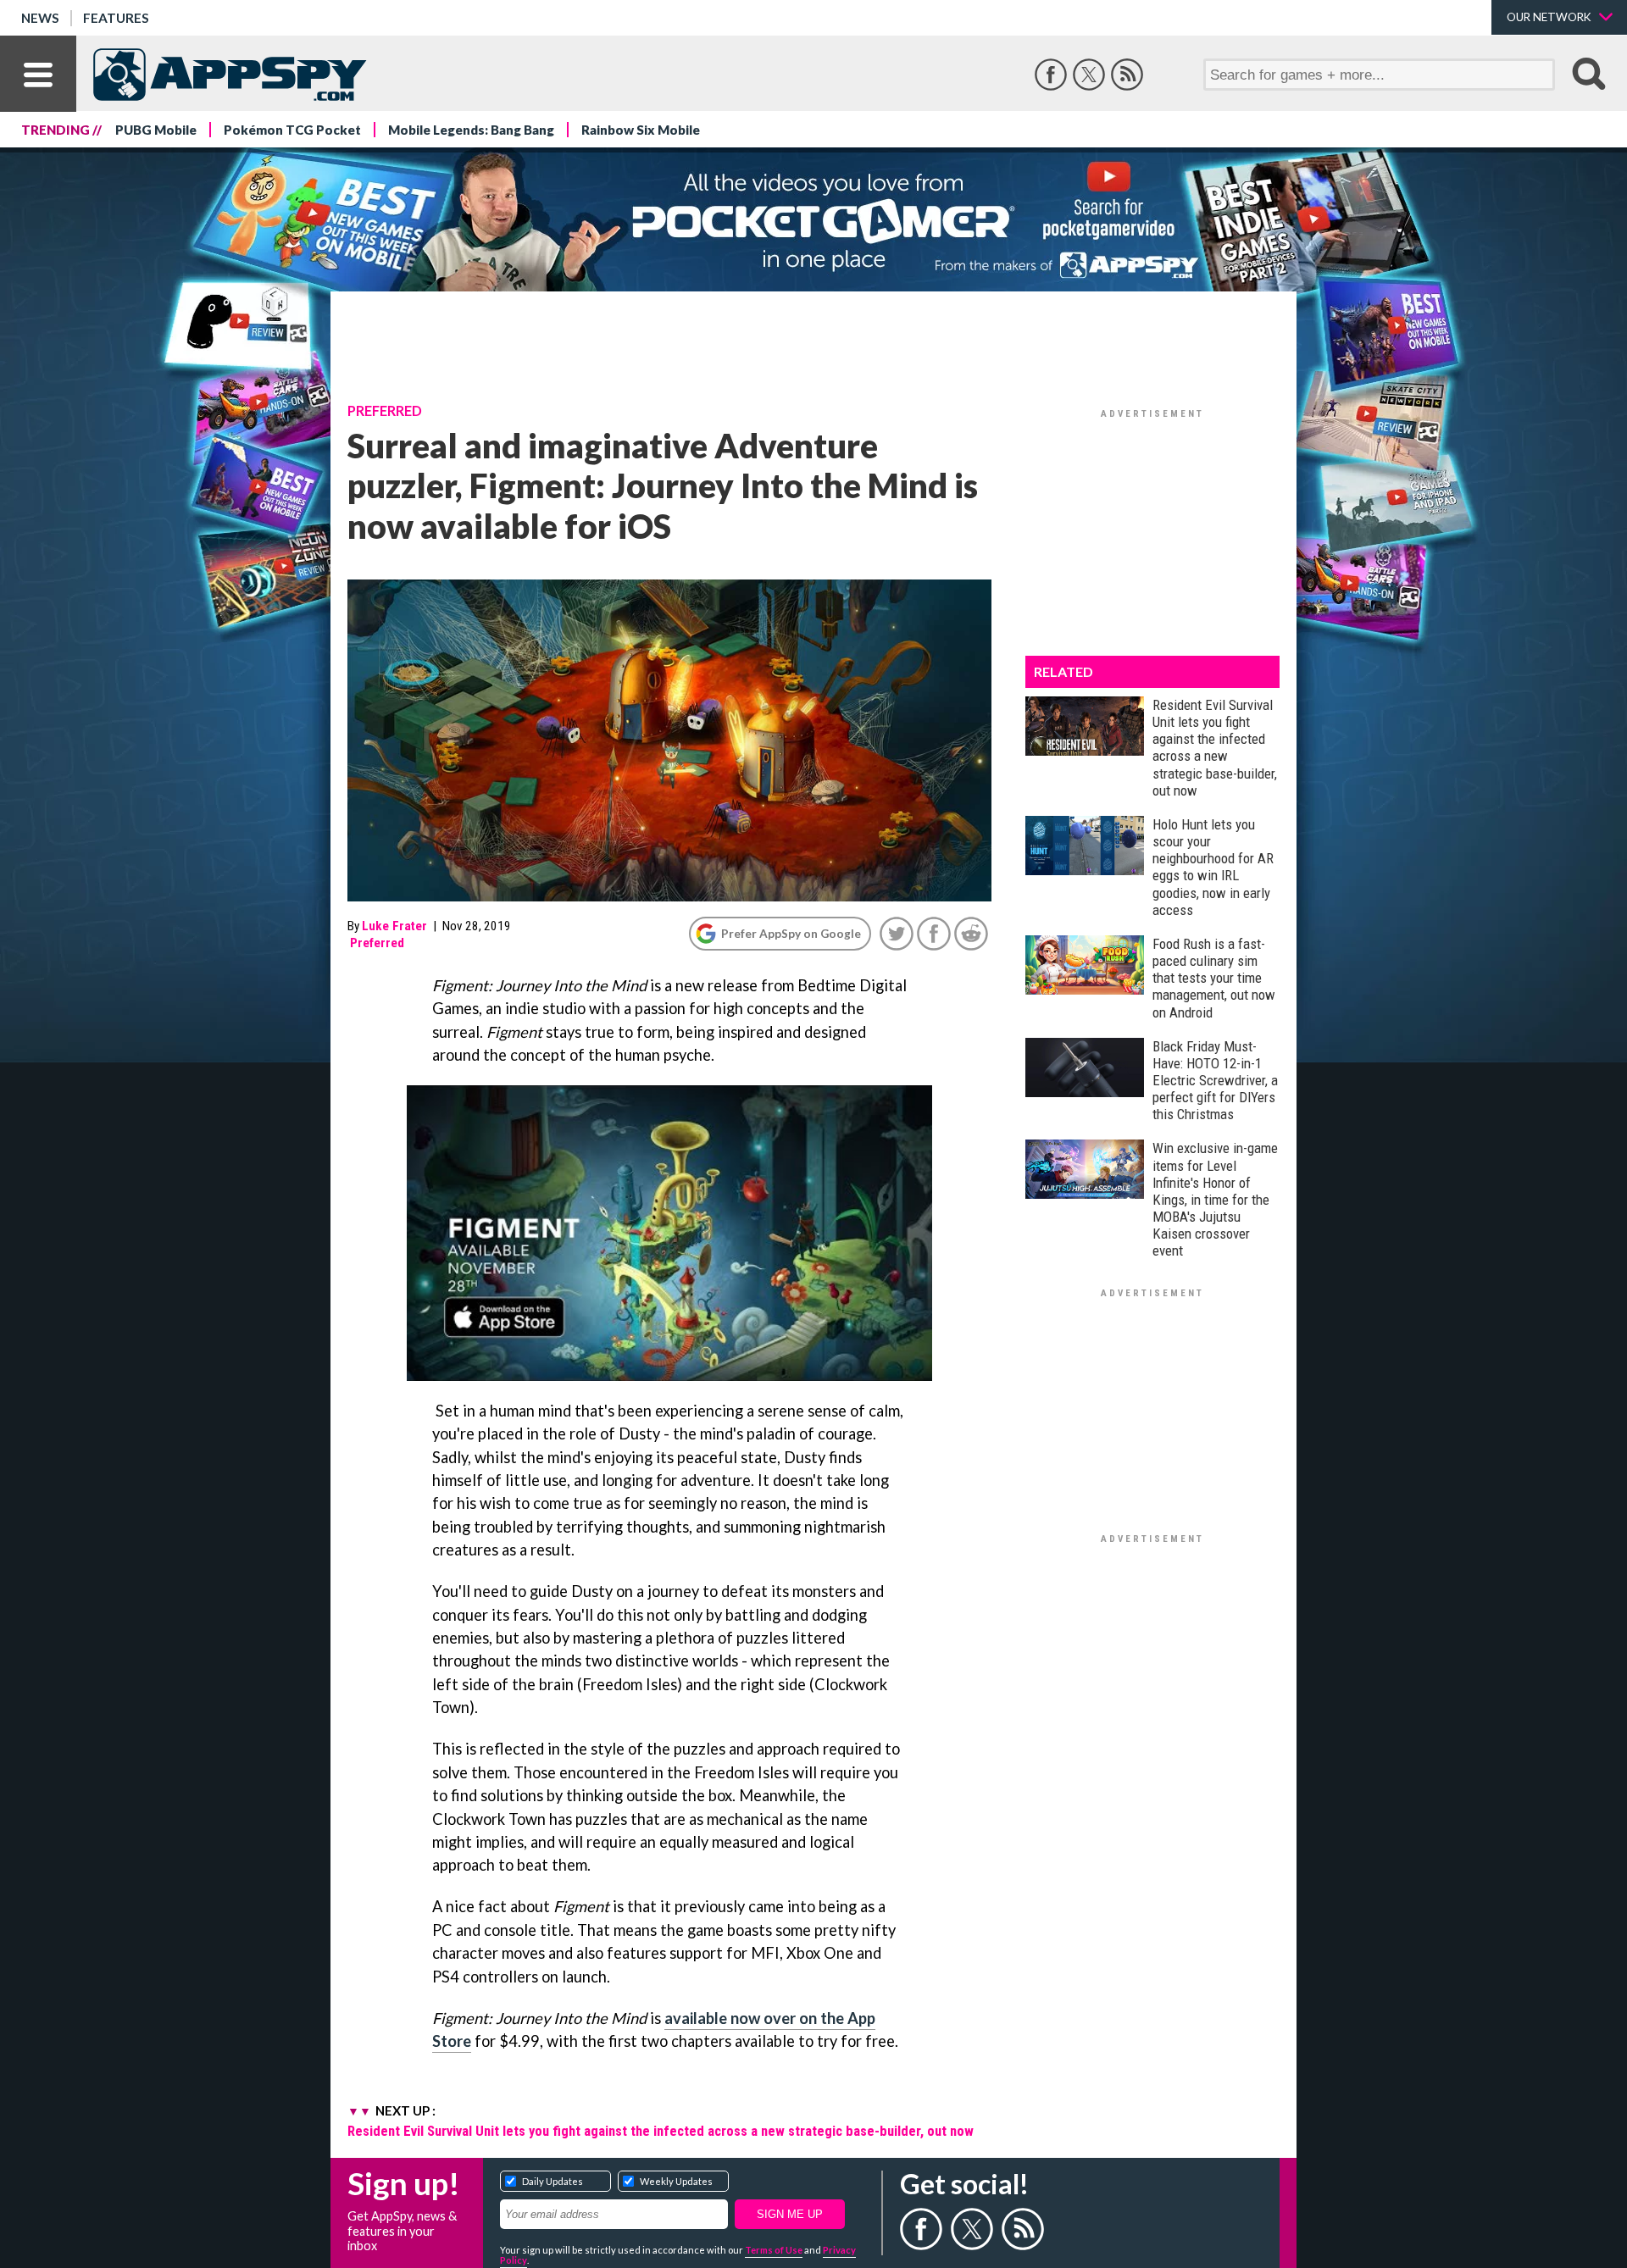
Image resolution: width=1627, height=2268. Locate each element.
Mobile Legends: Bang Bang (471, 130)
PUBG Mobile (156, 130)
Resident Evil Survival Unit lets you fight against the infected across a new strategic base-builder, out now (661, 2131)
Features (116, 18)
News (40, 18)
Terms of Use (774, 2250)
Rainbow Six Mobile (641, 130)
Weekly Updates (676, 2181)
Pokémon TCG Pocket (292, 130)
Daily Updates (553, 2181)
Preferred (385, 411)
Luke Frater (394, 926)
